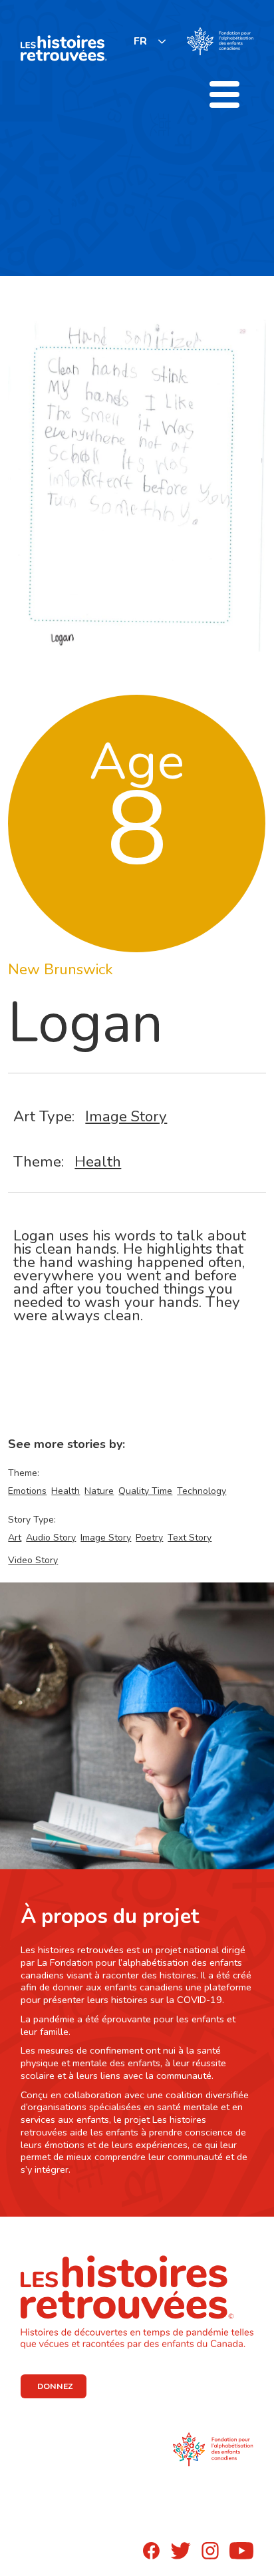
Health (98, 1162)
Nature (99, 1491)
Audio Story (51, 1538)
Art (15, 1538)
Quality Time (145, 1491)
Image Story (126, 1116)
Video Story (33, 1560)
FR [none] (140, 41)
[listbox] (150, 41)
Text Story (190, 1538)
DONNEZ (55, 2386)
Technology (202, 1491)
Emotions (27, 1491)
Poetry (149, 1538)
